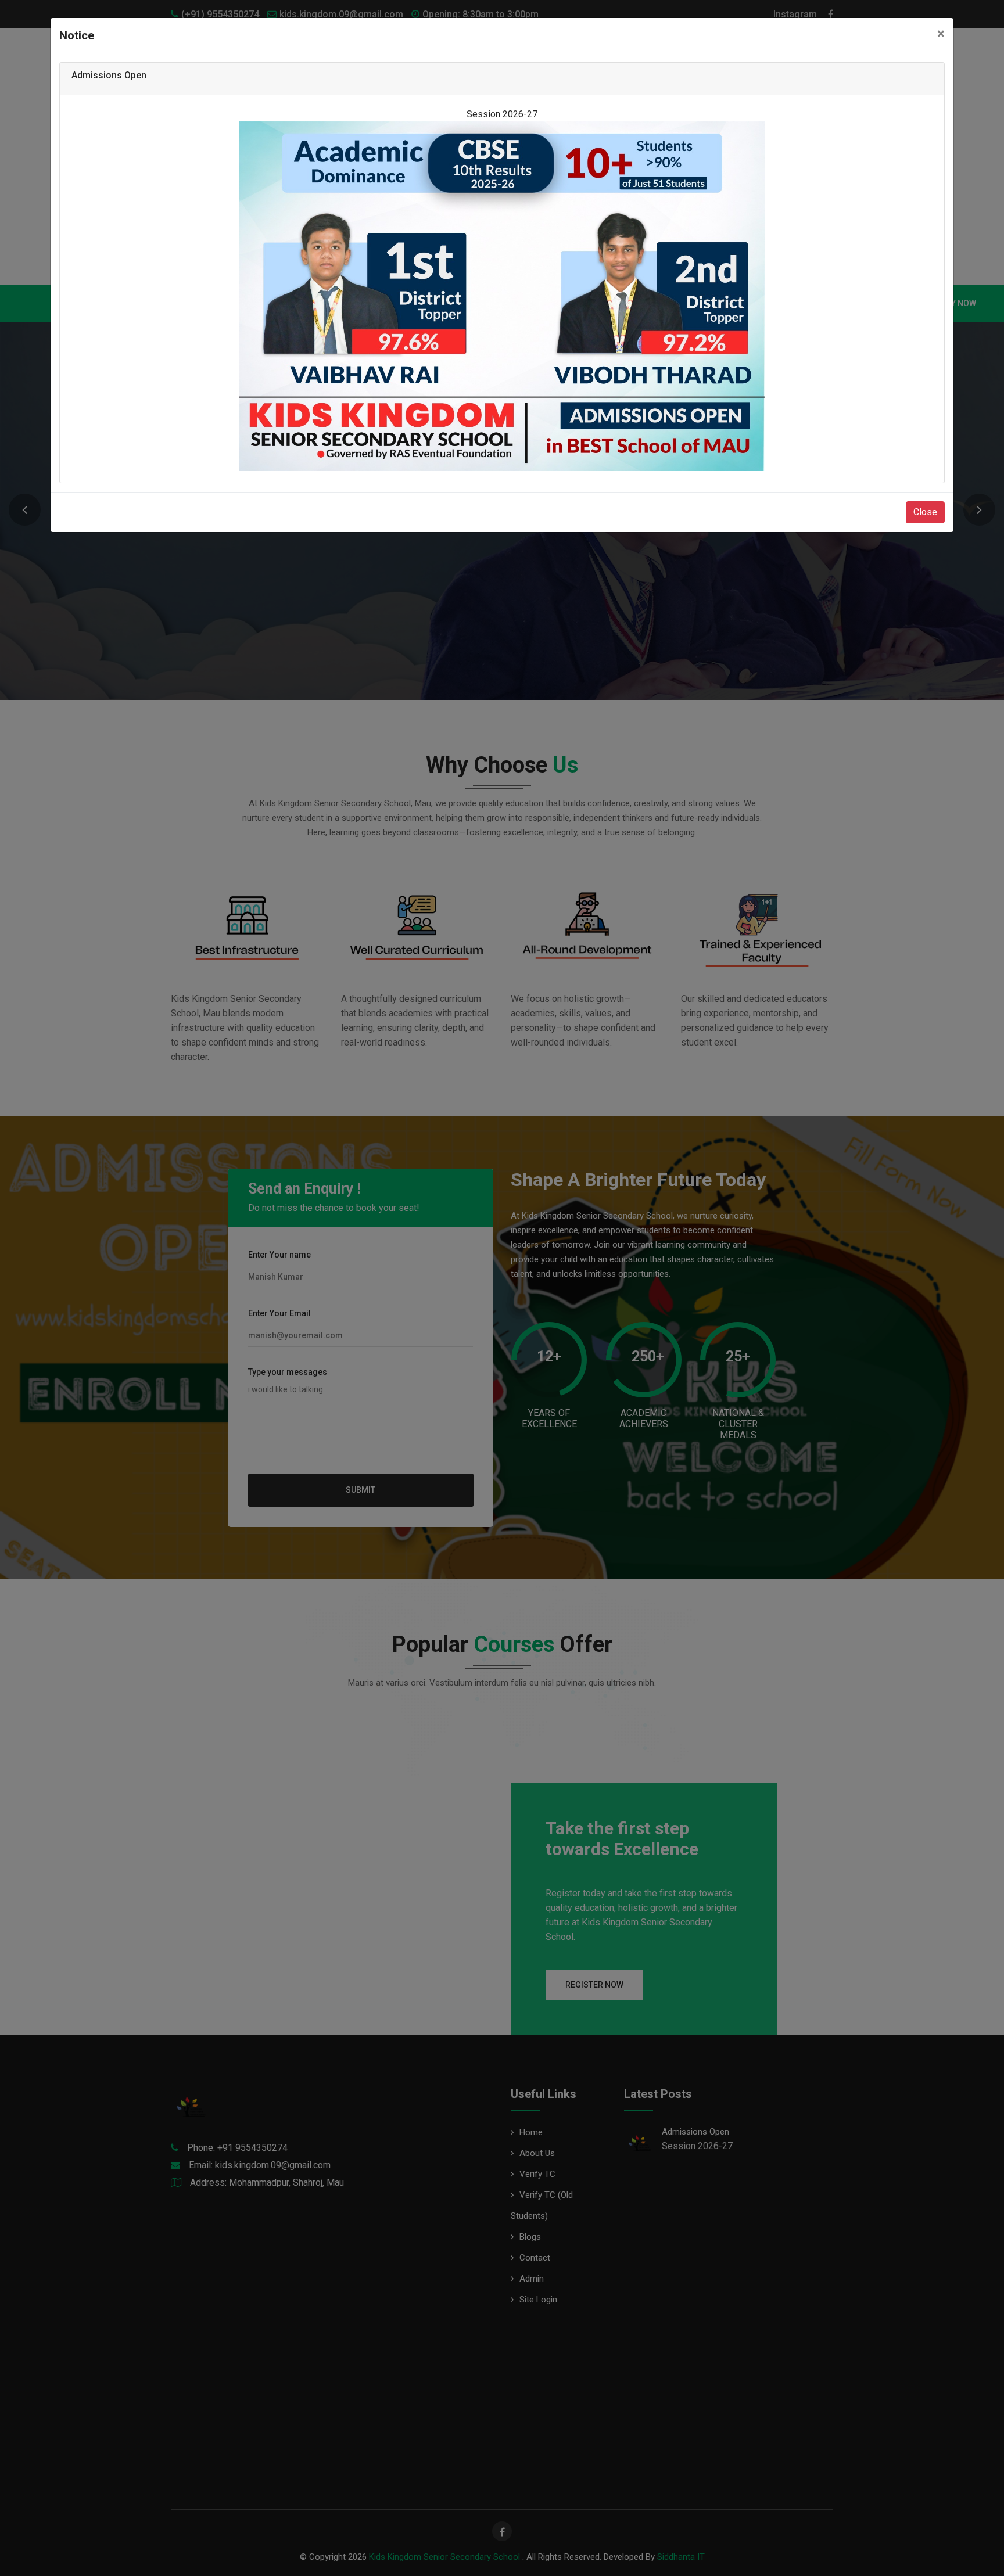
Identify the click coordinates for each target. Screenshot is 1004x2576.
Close (925, 512)
